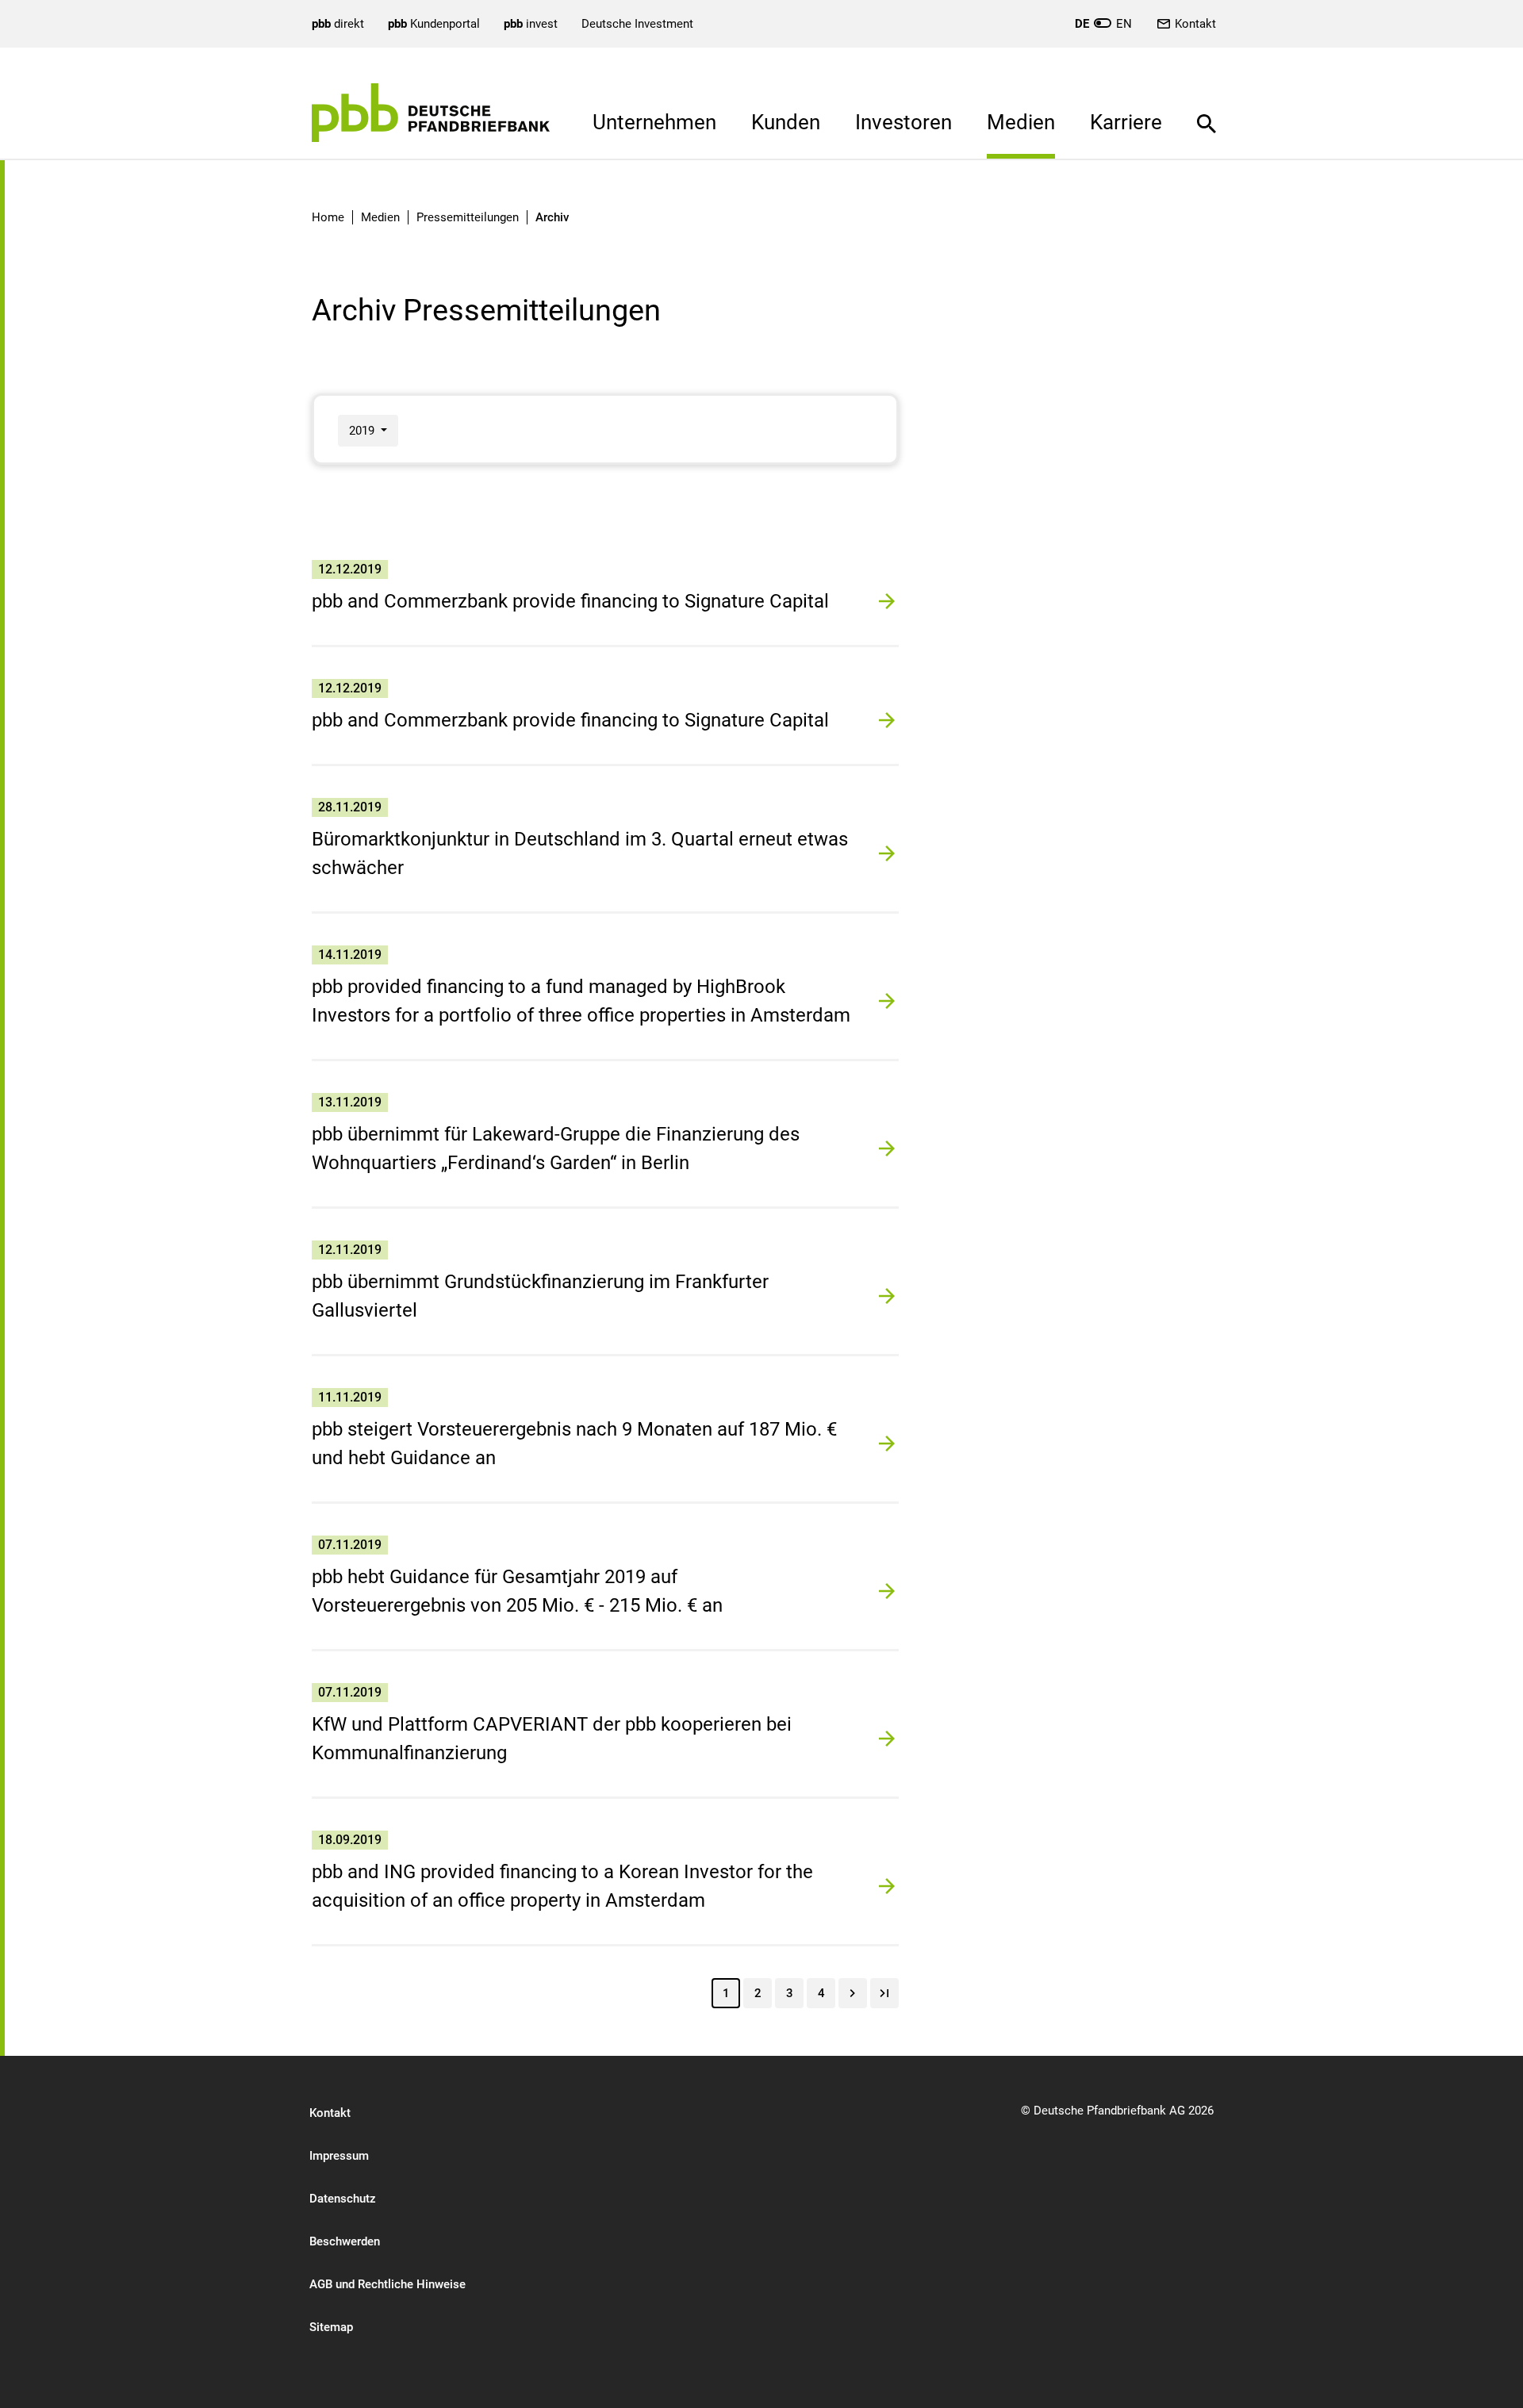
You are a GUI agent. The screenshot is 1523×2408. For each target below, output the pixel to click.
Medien (1021, 122)
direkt (338, 24)
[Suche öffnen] (1207, 112)
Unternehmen (654, 122)
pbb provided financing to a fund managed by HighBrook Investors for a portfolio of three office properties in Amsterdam (581, 1001)
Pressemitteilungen (468, 217)
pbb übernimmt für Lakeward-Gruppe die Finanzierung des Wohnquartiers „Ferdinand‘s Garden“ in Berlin (556, 1148)
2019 (363, 431)
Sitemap (331, 2327)
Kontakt (1195, 24)
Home (328, 217)
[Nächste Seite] (853, 1993)
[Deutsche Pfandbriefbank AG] (431, 113)
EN (1103, 24)
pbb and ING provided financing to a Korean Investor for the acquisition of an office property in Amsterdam (562, 1886)
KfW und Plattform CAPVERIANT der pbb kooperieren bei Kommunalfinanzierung (552, 1739)
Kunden (786, 122)
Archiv (552, 217)
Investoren (903, 122)
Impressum (339, 2156)
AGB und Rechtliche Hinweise (387, 2284)
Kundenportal (434, 24)
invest (531, 24)
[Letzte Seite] (884, 1993)
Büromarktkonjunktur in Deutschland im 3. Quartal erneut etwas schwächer (580, 853)
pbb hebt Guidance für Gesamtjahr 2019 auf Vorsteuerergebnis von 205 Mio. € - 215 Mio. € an (517, 1591)
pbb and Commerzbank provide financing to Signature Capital (570, 601)
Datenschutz (343, 2199)
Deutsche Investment (637, 24)
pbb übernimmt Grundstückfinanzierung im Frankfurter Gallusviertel (540, 1296)
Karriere (1126, 122)
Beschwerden (345, 2241)
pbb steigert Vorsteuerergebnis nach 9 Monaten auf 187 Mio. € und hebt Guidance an (574, 1444)
